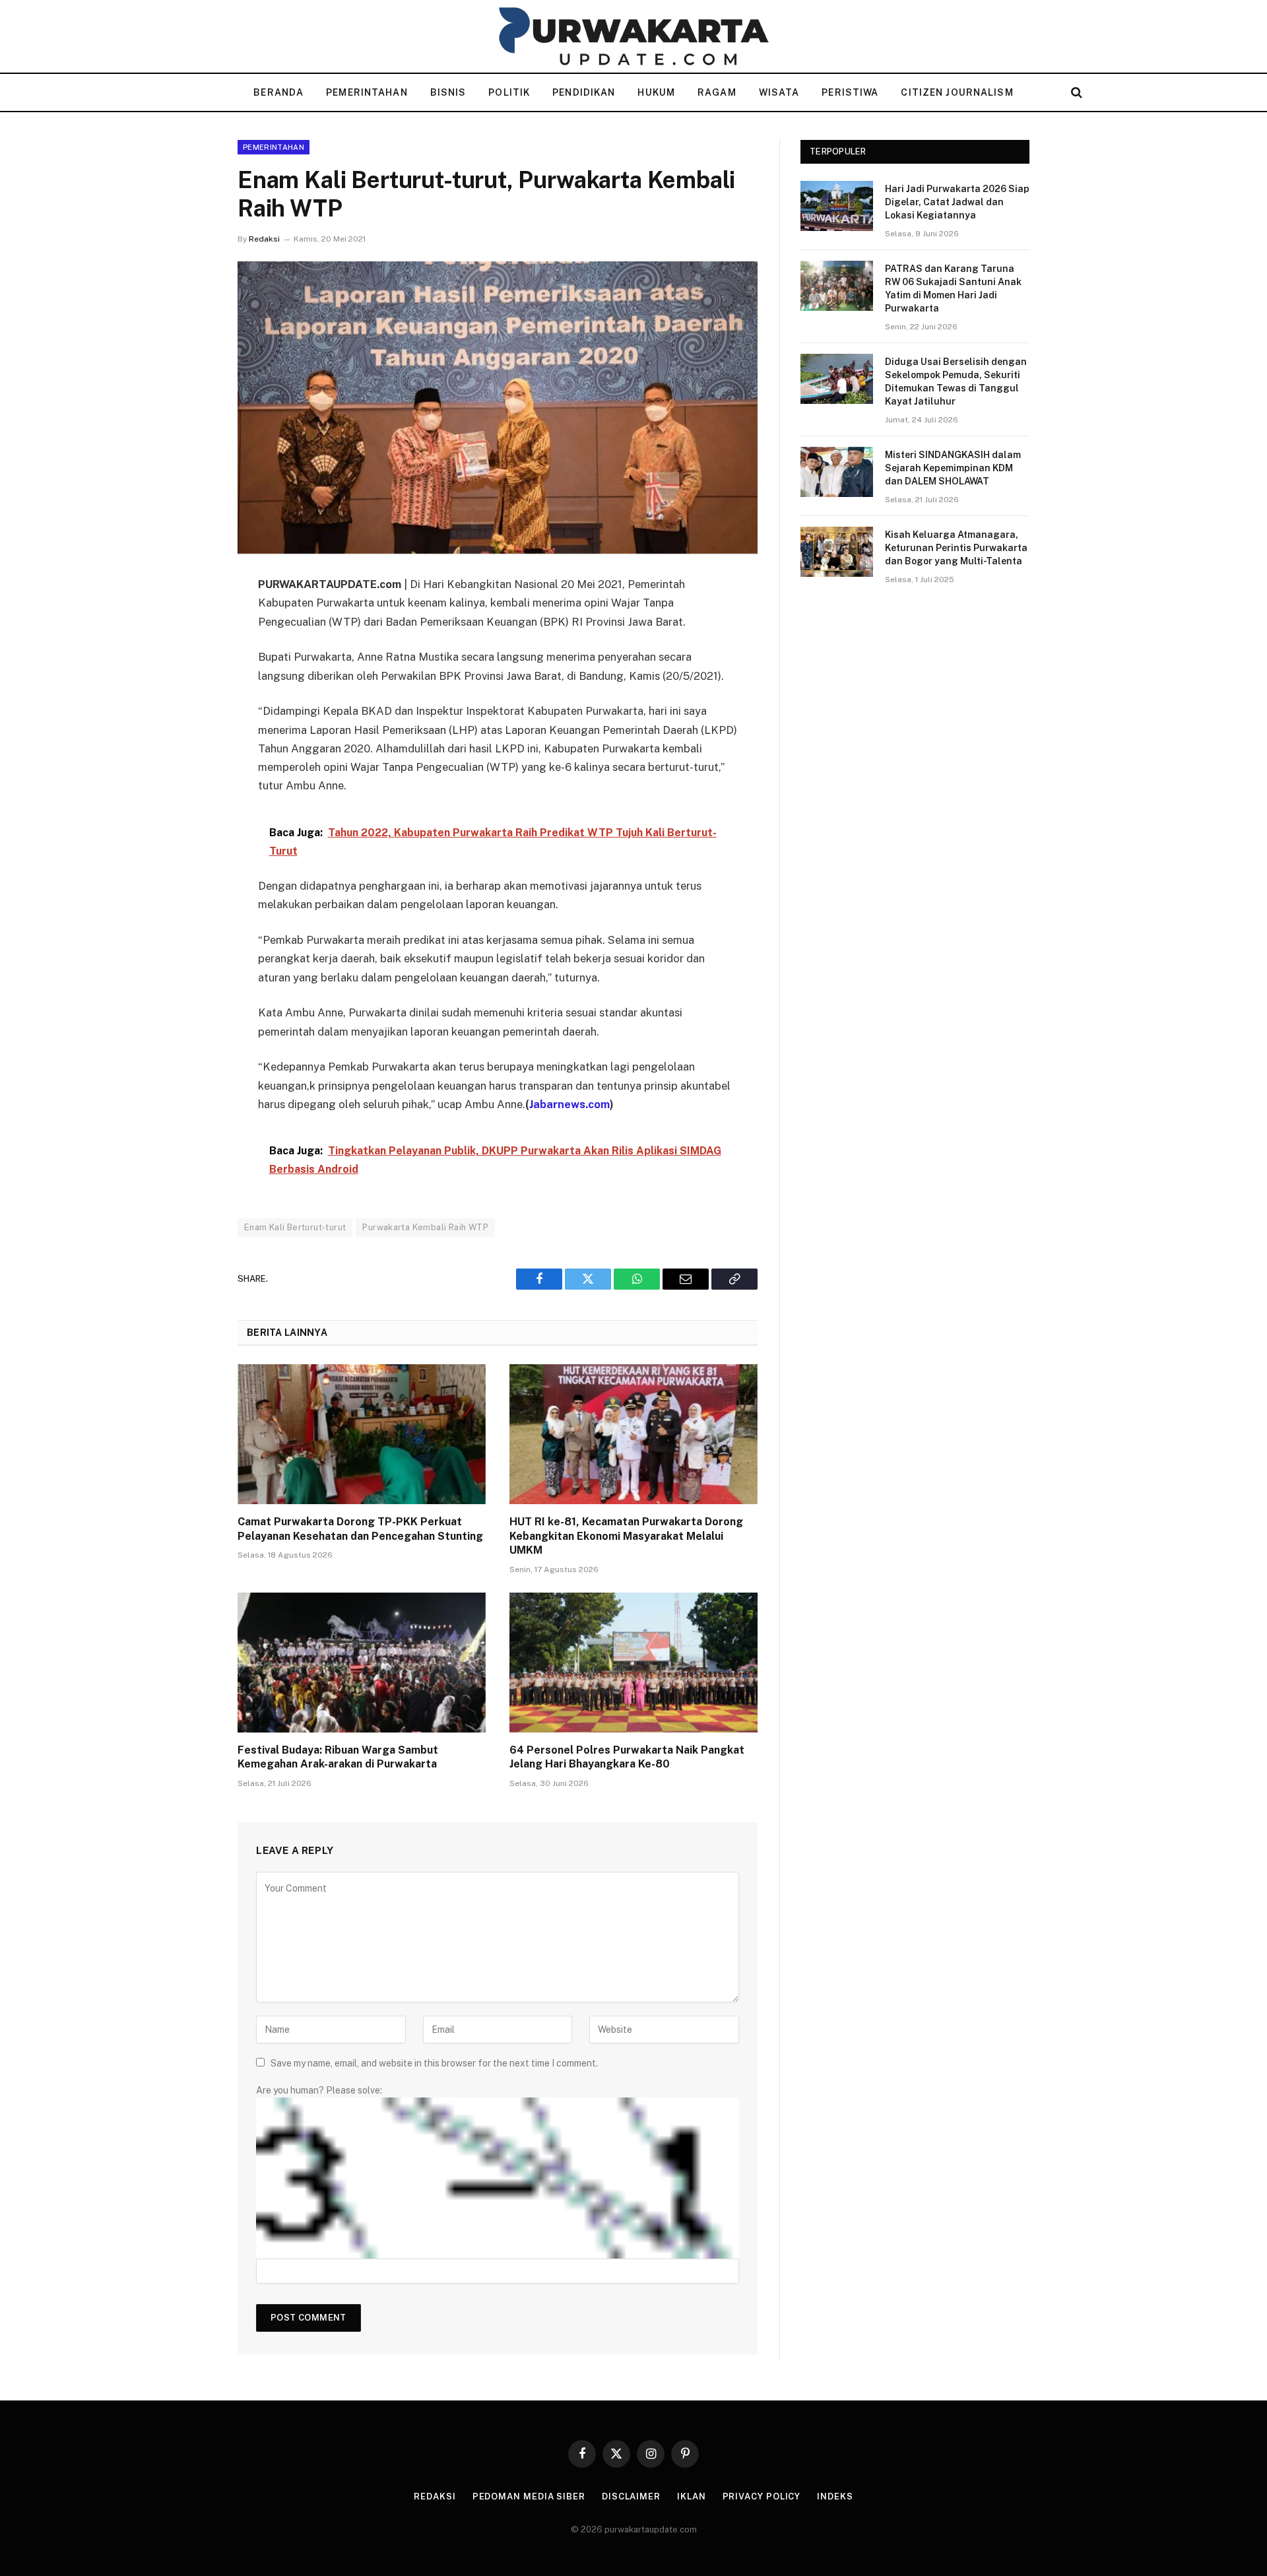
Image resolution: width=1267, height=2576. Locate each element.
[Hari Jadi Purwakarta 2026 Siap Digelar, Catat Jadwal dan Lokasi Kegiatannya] (837, 206)
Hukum (656, 92)
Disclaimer (631, 2496)
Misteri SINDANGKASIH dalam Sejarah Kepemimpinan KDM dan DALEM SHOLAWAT (953, 468)
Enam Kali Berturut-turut (295, 1227)
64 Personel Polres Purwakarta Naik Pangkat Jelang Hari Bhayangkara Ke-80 (627, 1757)
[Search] (1075, 93)
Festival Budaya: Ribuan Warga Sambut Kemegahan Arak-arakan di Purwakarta (338, 1757)
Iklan (692, 2496)
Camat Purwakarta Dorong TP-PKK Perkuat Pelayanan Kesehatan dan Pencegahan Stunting (360, 1529)
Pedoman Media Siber (529, 2496)
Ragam (717, 92)
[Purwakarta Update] (633, 36)
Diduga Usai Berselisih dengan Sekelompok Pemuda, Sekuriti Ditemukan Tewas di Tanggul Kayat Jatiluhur (956, 381)
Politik (509, 92)
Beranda (278, 92)
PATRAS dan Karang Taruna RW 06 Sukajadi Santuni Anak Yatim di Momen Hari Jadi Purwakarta (953, 288)
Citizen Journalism (957, 92)
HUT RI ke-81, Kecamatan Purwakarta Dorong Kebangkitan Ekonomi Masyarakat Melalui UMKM (626, 1536)
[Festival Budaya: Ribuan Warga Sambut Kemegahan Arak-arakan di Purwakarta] (362, 1663)
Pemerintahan (367, 92)
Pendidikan (584, 92)
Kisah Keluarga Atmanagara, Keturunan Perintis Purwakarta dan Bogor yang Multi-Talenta (956, 548)
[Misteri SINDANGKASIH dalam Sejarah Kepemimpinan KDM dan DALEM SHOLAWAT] (837, 472)
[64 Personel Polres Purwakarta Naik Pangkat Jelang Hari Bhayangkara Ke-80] (633, 1663)
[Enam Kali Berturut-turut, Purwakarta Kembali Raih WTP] (498, 408)
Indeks (835, 2496)
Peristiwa (850, 92)
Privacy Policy (762, 2496)
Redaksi (264, 239)
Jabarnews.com (569, 1104)
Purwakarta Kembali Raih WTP (425, 1227)
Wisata (779, 92)
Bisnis (448, 92)
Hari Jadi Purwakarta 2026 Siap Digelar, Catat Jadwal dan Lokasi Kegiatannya (957, 202)
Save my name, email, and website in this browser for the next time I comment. (434, 2063)
